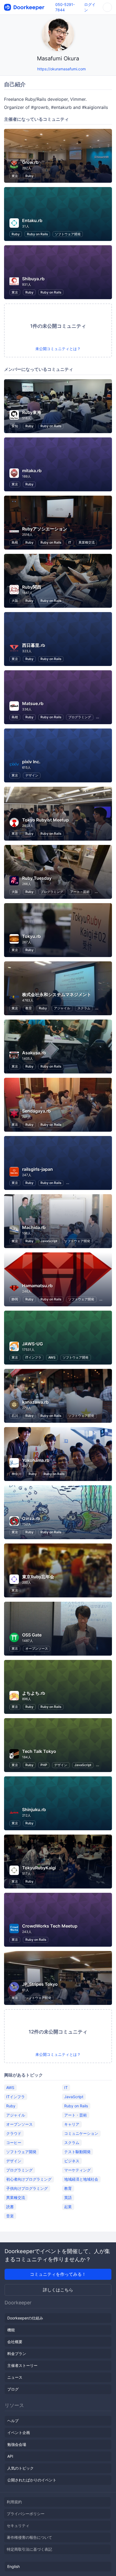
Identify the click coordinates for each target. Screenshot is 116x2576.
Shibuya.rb (33, 279)
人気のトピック (21, 2468)
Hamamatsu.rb (37, 1286)
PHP (44, 1765)
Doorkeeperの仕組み (25, 2318)
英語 (68, 2197)
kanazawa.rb (35, 1402)
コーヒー (14, 2142)
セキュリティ (18, 2525)
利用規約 (14, 2502)
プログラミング (80, 717)
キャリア (72, 2124)
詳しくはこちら (58, 2290)
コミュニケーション (81, 2133)
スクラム (84, 1008)
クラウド (14, 2133)
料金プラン (17, 2354)
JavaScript (49, 1241)
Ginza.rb (31, 1518)
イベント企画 (19, 2432)
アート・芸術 (80, 892)
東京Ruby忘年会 (38, 1577)
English (13, 2566)
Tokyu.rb (31, 936)
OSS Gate (32, 1635)
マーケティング (77, 2170)
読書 (10, 2206)
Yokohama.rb (36, 1460)
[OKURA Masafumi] (32, 69)
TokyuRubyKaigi (39, 1868)
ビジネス (72, 2161)
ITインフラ (33, 1357)
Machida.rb (34, 1227)
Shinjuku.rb (34, 1810)
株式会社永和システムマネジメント (57, 995)
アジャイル (62, 1008)
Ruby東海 (32, 412)
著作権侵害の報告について (29, 2537)
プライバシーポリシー (26, 2514)
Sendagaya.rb (36, 1111)
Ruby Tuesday (37, 878)
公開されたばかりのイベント (32, 2480)
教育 (29, 1008)
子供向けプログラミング (27, 2188)
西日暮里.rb (34, 645)
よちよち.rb (34, 1693)
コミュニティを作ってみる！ (58, 2274)
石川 (15, 1416)
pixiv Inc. (31, 762)
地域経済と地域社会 (81, 2179)
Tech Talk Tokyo (39, 1751)
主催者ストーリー (22, 2365)
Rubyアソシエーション (45, 529)
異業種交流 (87, 542)
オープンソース (37, 1648)
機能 (11, 2330)
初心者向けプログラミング (29, 2179)
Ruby (29, 176)
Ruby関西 (32, 587)
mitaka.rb (32, 471)
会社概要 (15, 2342)
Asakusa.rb (34, 1053)
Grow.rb (30, 162)
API (10, 2456)
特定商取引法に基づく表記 (29, 2549)
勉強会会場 (17, 2444)
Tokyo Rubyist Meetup (45, 820)
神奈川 (16, 1474)
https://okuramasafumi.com (62, 69)
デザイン (32, 775)
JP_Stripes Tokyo (40, 1984)
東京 (15, 176)
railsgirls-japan (37, 1169)
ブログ (13, 2389)
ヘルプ (13, 2421)
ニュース (15, 2377)
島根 (15, 542)
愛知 (15, 426)
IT (70, 542)
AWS (52, 1357)
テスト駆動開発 (77, 2151)
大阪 (15, 601)
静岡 (15, 1299)
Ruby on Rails (37, 234)
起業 (68, 2206)
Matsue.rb (33, 703)
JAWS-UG (33, 1344)
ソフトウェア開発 (68, 234)
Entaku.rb (32, 220)
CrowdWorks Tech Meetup (50, 1926)
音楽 (10, 2216)
